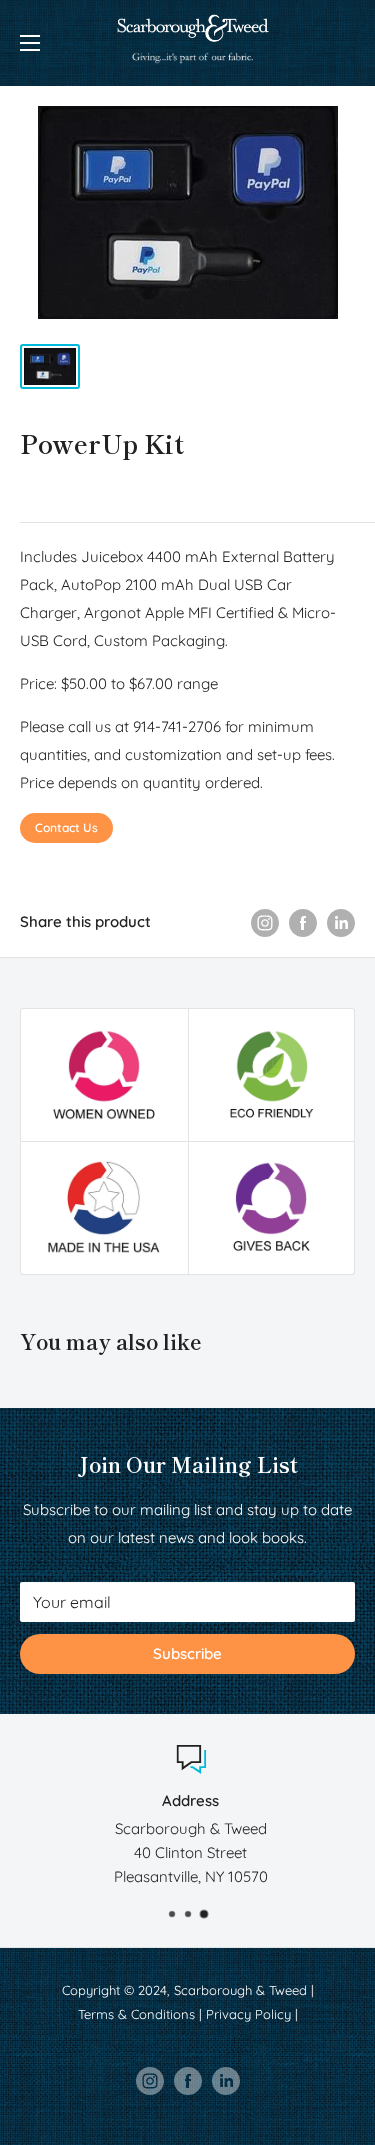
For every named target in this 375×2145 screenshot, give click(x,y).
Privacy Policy (248, 2014)
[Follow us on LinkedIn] (226, 2081)
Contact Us (66, 827)
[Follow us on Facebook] (188, 2081)
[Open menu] (30, 43)
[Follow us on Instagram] (150, 2081)
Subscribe (187, 1653)
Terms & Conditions (136, 2014)
